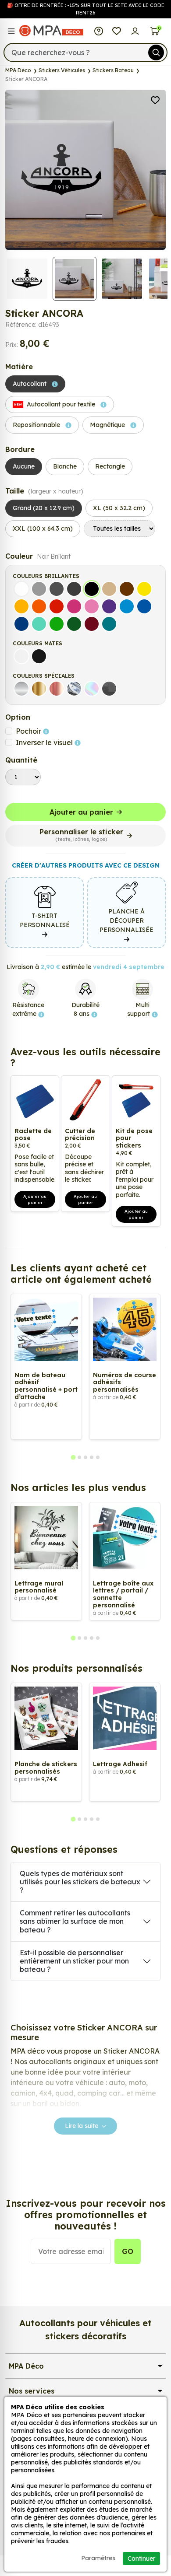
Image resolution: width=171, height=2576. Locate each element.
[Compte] (135, 31)
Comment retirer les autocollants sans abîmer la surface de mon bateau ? (75, 1921)
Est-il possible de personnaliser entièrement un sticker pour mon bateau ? (74, 1961)
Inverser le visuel (45, 742)
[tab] (73, 1457)
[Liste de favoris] (117, 31)
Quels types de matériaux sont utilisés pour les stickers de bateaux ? (80, 1882)
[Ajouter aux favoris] (155, 99)
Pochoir (29, 731)
